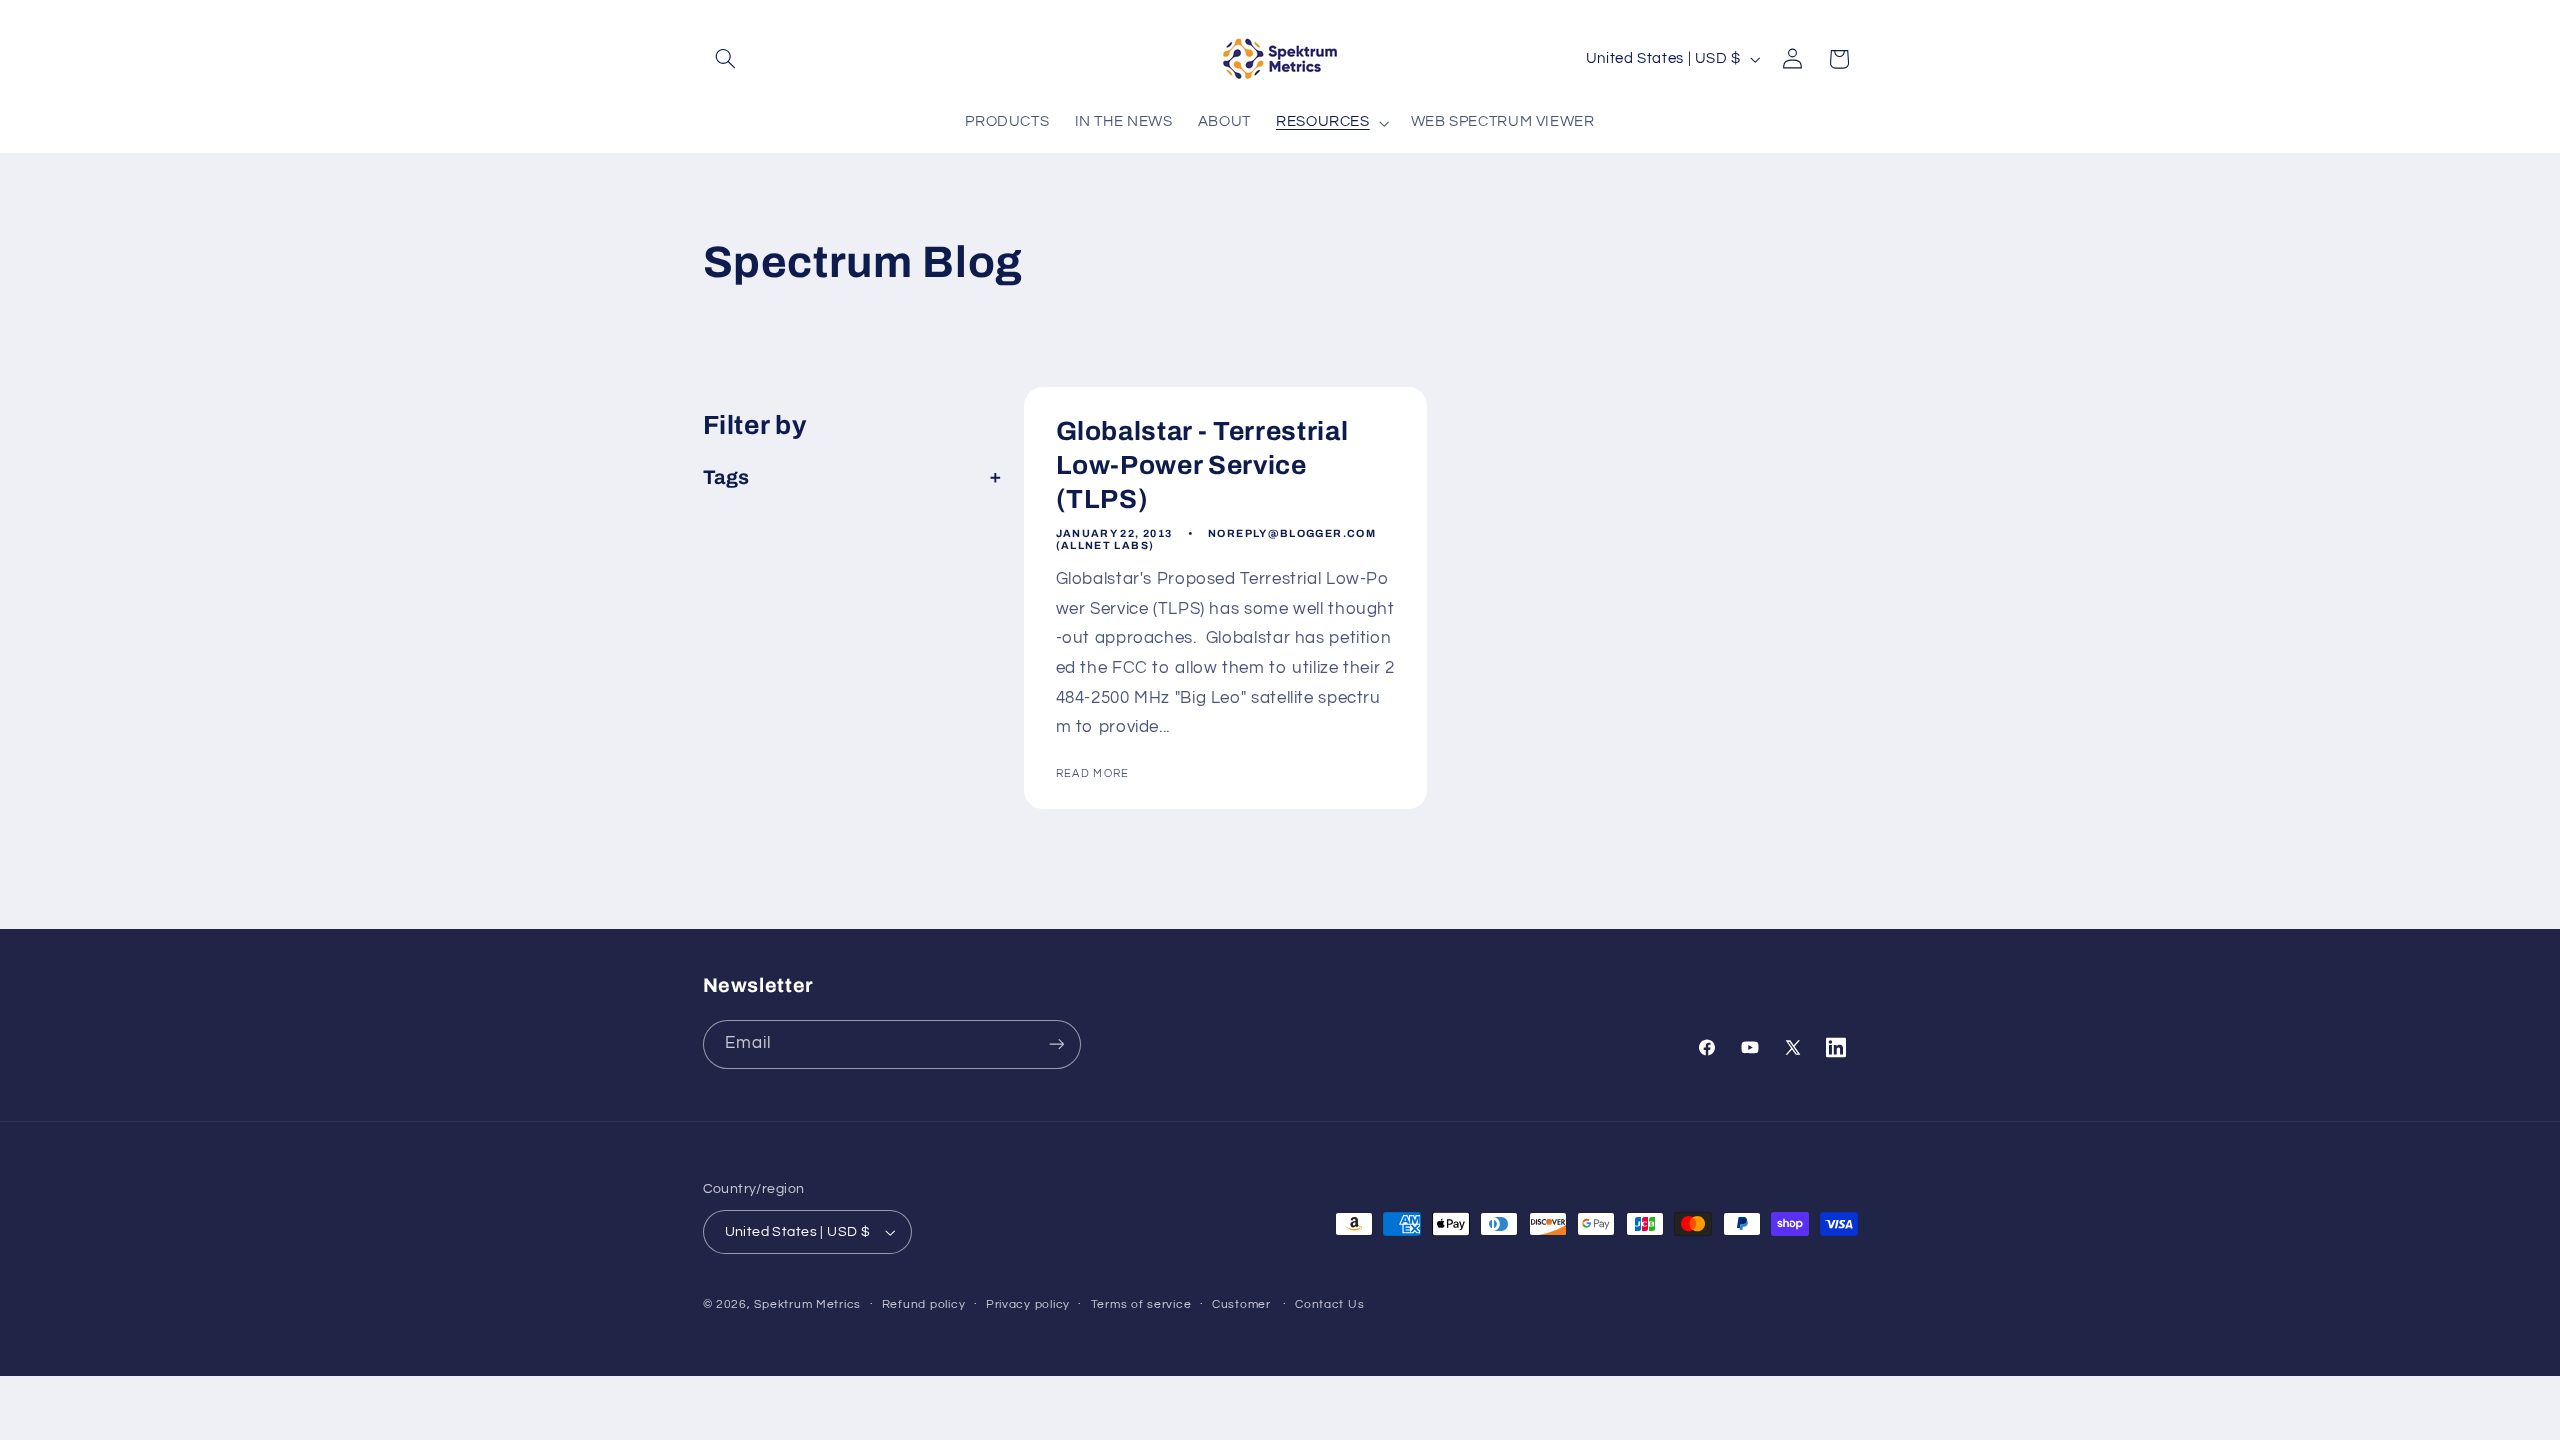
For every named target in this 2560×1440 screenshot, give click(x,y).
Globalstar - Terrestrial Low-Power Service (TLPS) (1201, 466)
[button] (726, 59)
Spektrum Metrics (807, 1304)
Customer (1241, 1304)
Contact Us (1329, 1304)
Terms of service (1141, 1304)
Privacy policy (1028, 1304)
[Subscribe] (1056, 1044)
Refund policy (924, 1304)
